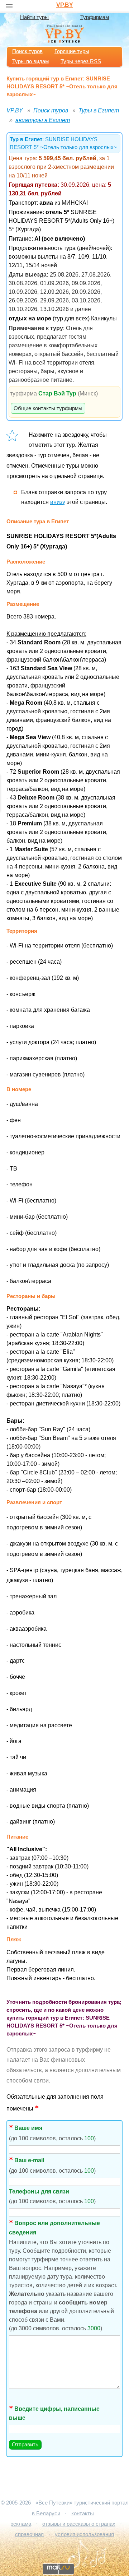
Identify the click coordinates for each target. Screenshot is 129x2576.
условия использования (84, 2534)
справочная (29, 2534)
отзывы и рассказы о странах (79, 2524)
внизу (58, 502)
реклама (21, 2524)
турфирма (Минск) (54, 393)
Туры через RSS (81, 61)
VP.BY (65, 5)
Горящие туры (72, 51)
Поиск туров (27, 51)
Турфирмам (95, 17)
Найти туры (34, 17)
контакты (83, 2514)
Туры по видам (30, 61)
